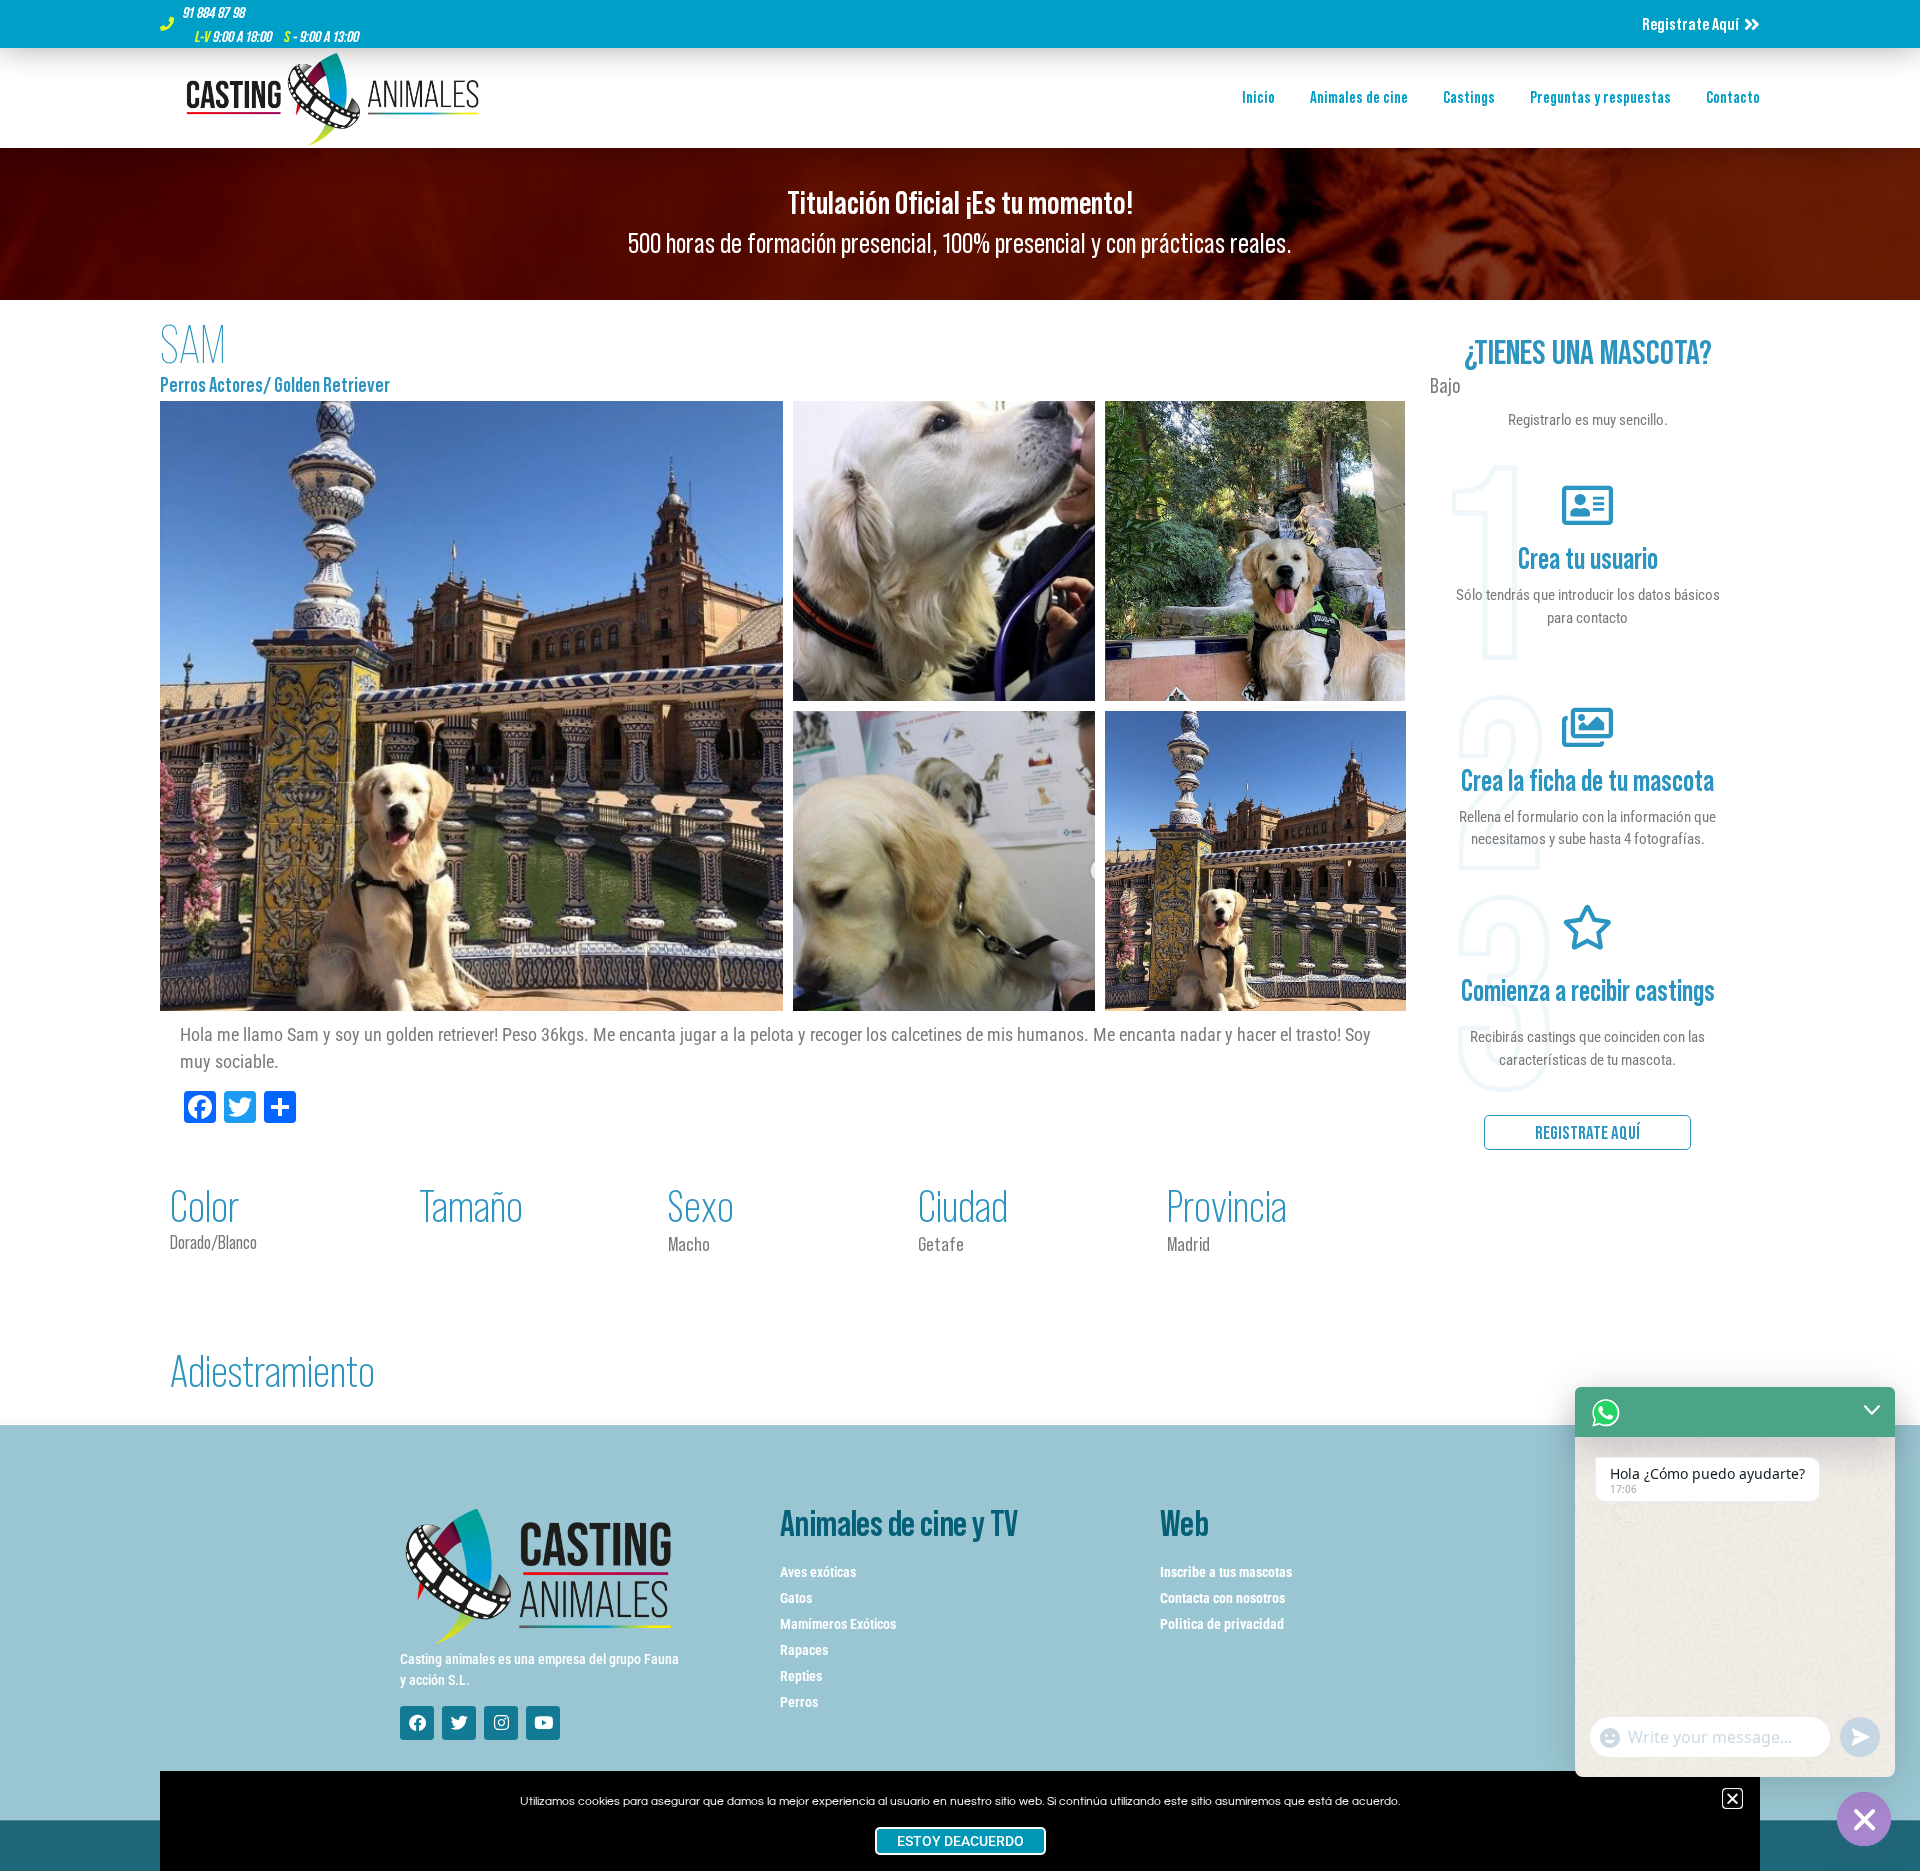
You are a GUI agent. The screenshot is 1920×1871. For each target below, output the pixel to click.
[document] (960, 935)
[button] (1732, 1798)
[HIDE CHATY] (1864, 1819)
